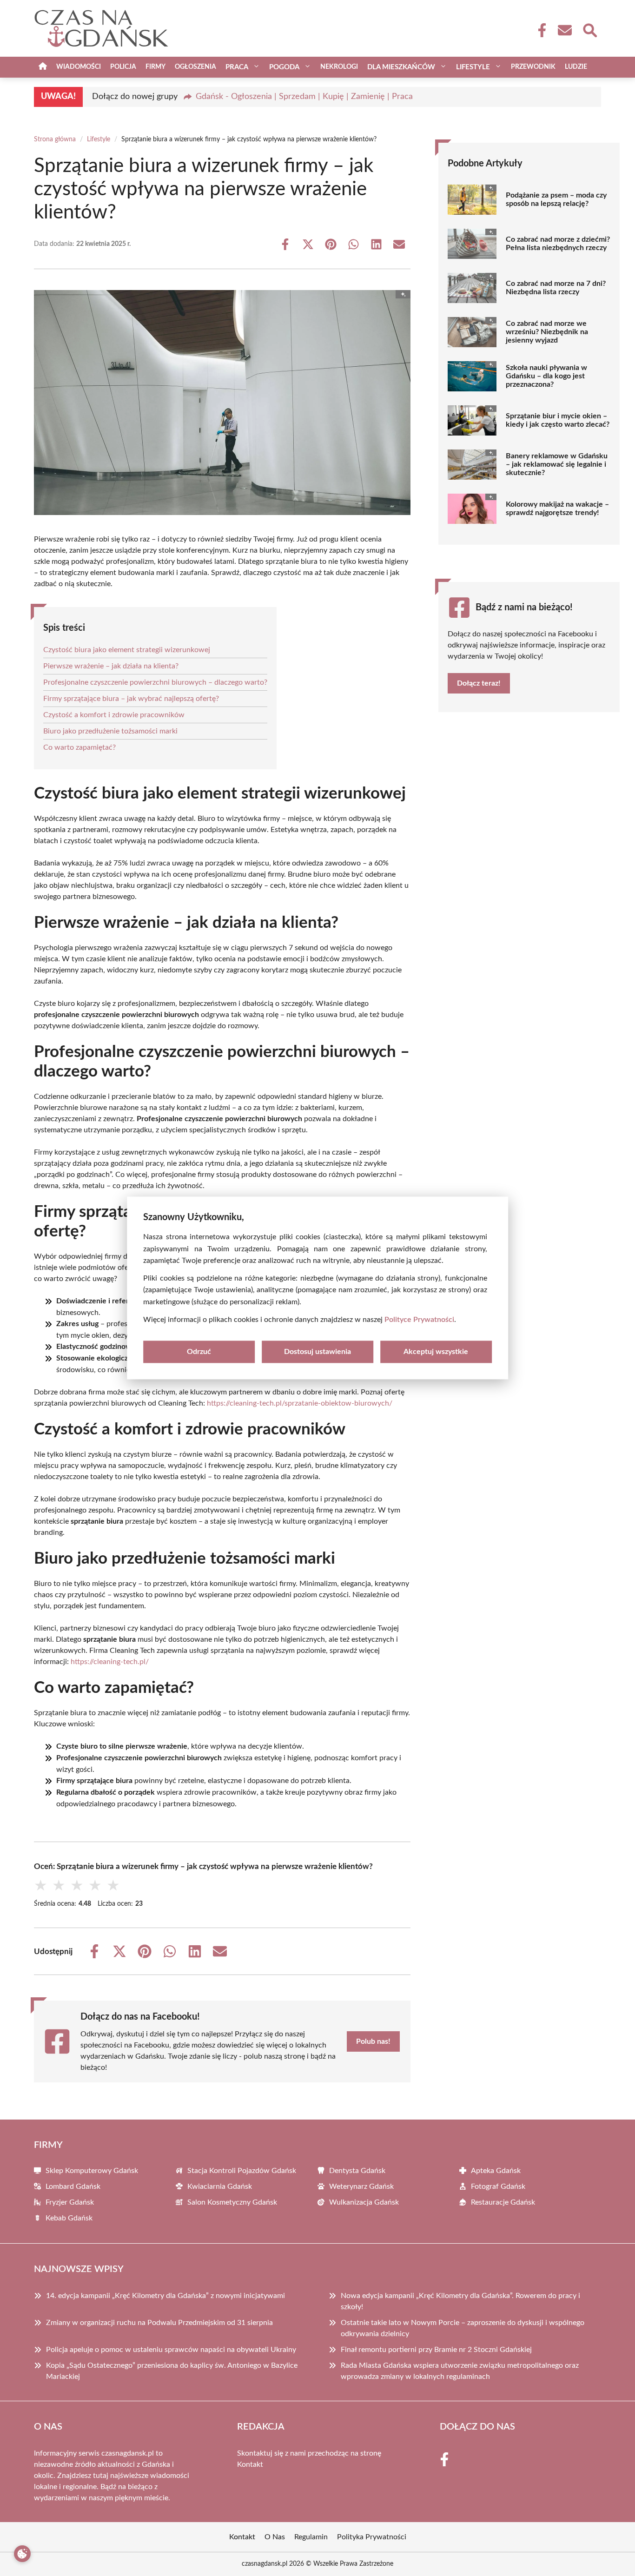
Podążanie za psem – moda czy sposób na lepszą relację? (556, 199)
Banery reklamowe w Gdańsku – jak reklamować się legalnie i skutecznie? (557, 464)
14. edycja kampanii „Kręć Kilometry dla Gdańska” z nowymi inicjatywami (165, 2296)
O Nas (275, 2537)
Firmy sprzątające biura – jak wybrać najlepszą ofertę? (131, 699)
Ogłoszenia (195, 67)
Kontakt (250, 2464)
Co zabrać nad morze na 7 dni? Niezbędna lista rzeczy (556, 288)
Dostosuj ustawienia (317, 1352)
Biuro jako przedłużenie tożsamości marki (110, 731)
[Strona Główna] (43, 67)
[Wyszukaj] (589, 29)
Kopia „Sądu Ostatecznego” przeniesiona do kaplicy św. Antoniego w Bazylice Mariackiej (172, 2371)
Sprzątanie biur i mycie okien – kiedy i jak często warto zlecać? (558, 420)
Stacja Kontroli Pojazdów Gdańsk (242, 2171)
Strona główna (55, 139)
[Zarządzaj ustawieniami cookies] (22, 2554)
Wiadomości (79, 67)
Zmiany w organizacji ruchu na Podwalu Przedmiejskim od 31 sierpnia (159, 2323)
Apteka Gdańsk (496, 2171)
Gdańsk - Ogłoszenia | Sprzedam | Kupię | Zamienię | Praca (304, 97)
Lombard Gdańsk (73, 2186)
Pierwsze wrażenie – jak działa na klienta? (111, 666)
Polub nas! (373, 2041)
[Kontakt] (564, 30)
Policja (123, 67)
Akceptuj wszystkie (436, 1352)
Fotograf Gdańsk (498, 2186)
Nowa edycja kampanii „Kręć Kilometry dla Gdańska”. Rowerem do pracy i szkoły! (460, 2301)
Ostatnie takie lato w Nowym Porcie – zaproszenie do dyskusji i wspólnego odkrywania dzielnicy (463, 2328)
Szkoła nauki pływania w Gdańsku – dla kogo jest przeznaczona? (546, 376)
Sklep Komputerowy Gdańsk (92, 2171)
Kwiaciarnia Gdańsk (220, 2186)
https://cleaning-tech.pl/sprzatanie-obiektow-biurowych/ (300, 1403)
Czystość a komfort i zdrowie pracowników (114, 715)
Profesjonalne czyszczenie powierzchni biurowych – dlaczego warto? (155, 682)
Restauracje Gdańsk (503, 2202)
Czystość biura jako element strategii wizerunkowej (127, 650)
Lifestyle (99, 139)
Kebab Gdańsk (69, 2218)
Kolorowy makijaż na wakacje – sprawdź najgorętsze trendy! (557, 509)
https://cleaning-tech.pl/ (110, 1662)
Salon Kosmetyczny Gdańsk (232, 2202)
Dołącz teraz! (479, 683)
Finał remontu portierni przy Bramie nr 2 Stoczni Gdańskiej (436, 2350)
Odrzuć (199, 1352)
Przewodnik (533, 67)
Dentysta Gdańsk (357, 2171)
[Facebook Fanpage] (539, 30)
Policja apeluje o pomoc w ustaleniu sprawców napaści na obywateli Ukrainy (171, 2350)
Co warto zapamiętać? (79, 747)
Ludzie (576, 67)
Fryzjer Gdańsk (70, 2202)
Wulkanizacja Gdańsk (364, 2202)
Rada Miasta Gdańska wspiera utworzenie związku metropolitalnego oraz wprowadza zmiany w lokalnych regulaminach (460, 2371)
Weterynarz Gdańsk (361, 2186)
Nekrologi (339, 67)
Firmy (155, 67)
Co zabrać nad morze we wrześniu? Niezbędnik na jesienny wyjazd (547, 332)
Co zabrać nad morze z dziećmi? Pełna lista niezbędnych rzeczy (558, 244)
